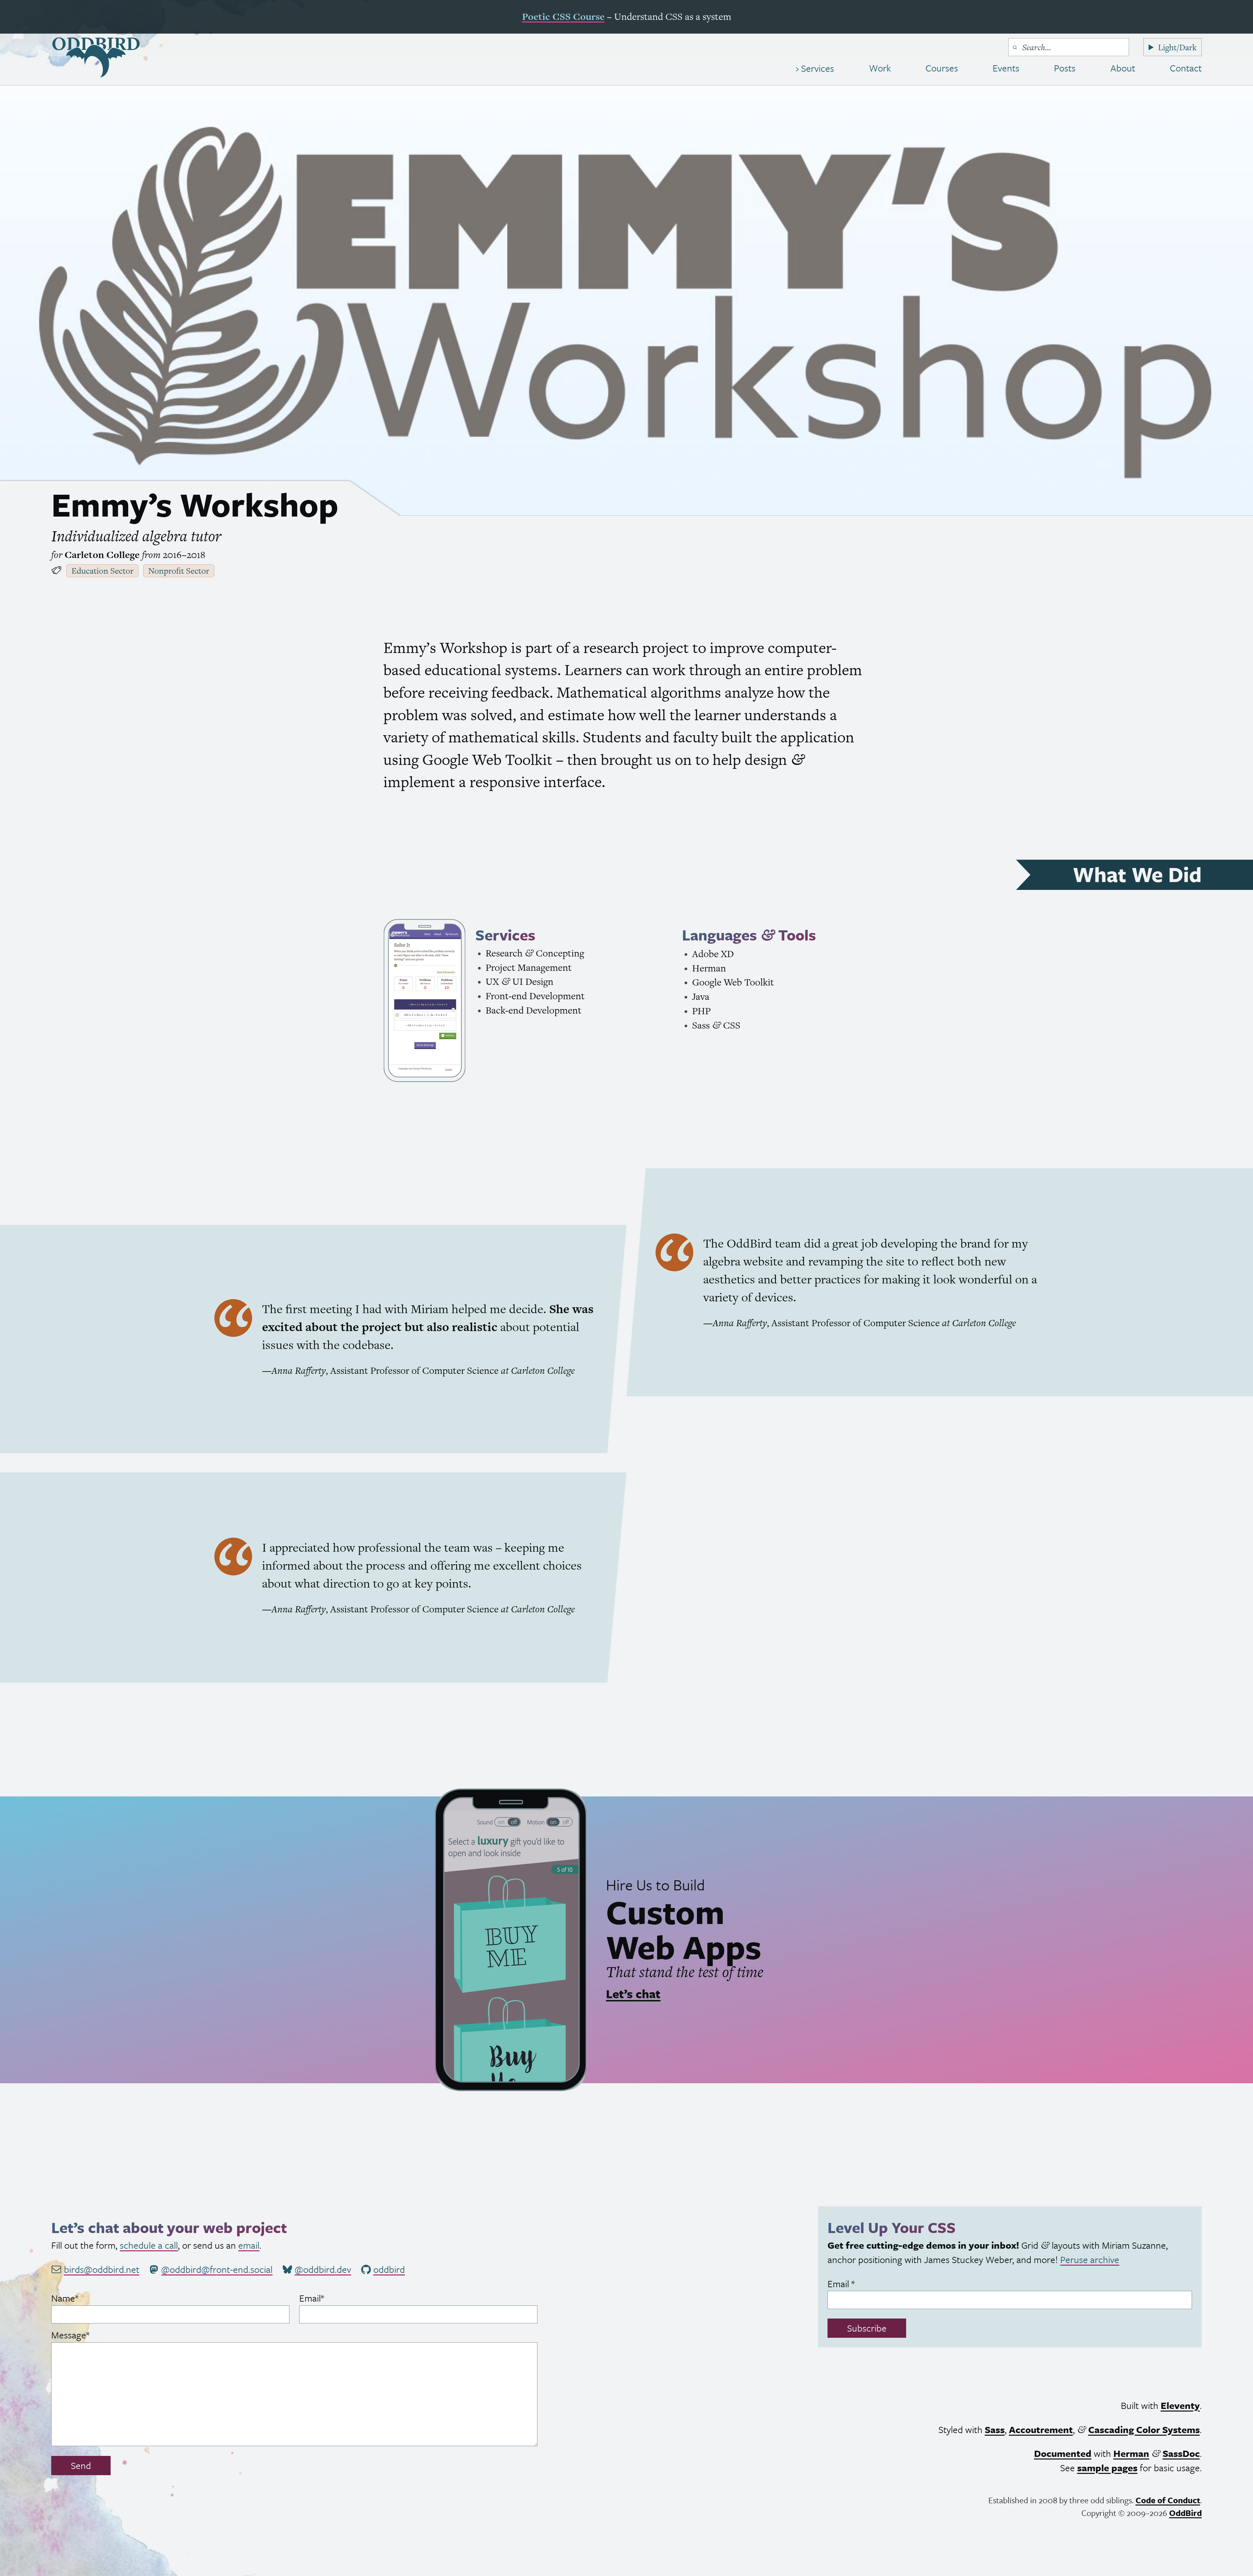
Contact (1186, 68)
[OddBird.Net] (96, 58)
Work (880, 68)
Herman (1131, 2453)
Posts (1065, 68)
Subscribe (867, 2328)
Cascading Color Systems (1144, 2429)
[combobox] (1069, 47)
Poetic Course (563, 16)
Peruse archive (1090, 2259)
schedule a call (149, 2245)
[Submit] (1015, 47)
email (249, 2245)
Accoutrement (1041, 2429)
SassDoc (1181, 2453)
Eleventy (1180, 2405)
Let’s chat (633, 1994)
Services (816, 68)
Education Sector (102, 571)
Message (88, 2335)
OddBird (1185, 2513)
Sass (995, 2429)
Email (329, 2298)
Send (81, 2465)
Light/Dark (1177, 47)
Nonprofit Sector (179, 571)
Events (1006, 68)
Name (82, 2298)
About (1123, 68)
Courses (942, 68)
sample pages (1107, 2468)
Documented (1063, 2453)
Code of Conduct (1168, 2500)
